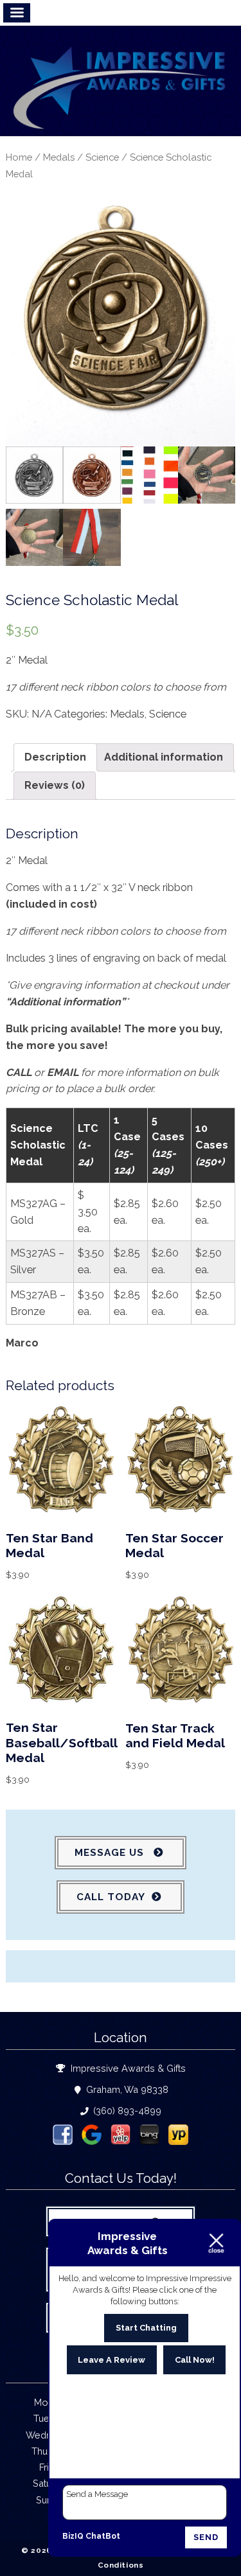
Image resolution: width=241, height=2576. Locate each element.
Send (206, 2537)
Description (55, 757)
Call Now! (195, 2360)
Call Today (111, 1897)
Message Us (111, 1853)
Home (19, 157)
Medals (59, 157)
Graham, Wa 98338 (126, 2089)
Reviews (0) (55, 785)
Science (102, 157)
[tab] (55, 757)
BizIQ (73, 2536)
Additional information (164, 757)
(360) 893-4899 (126, 2111)
